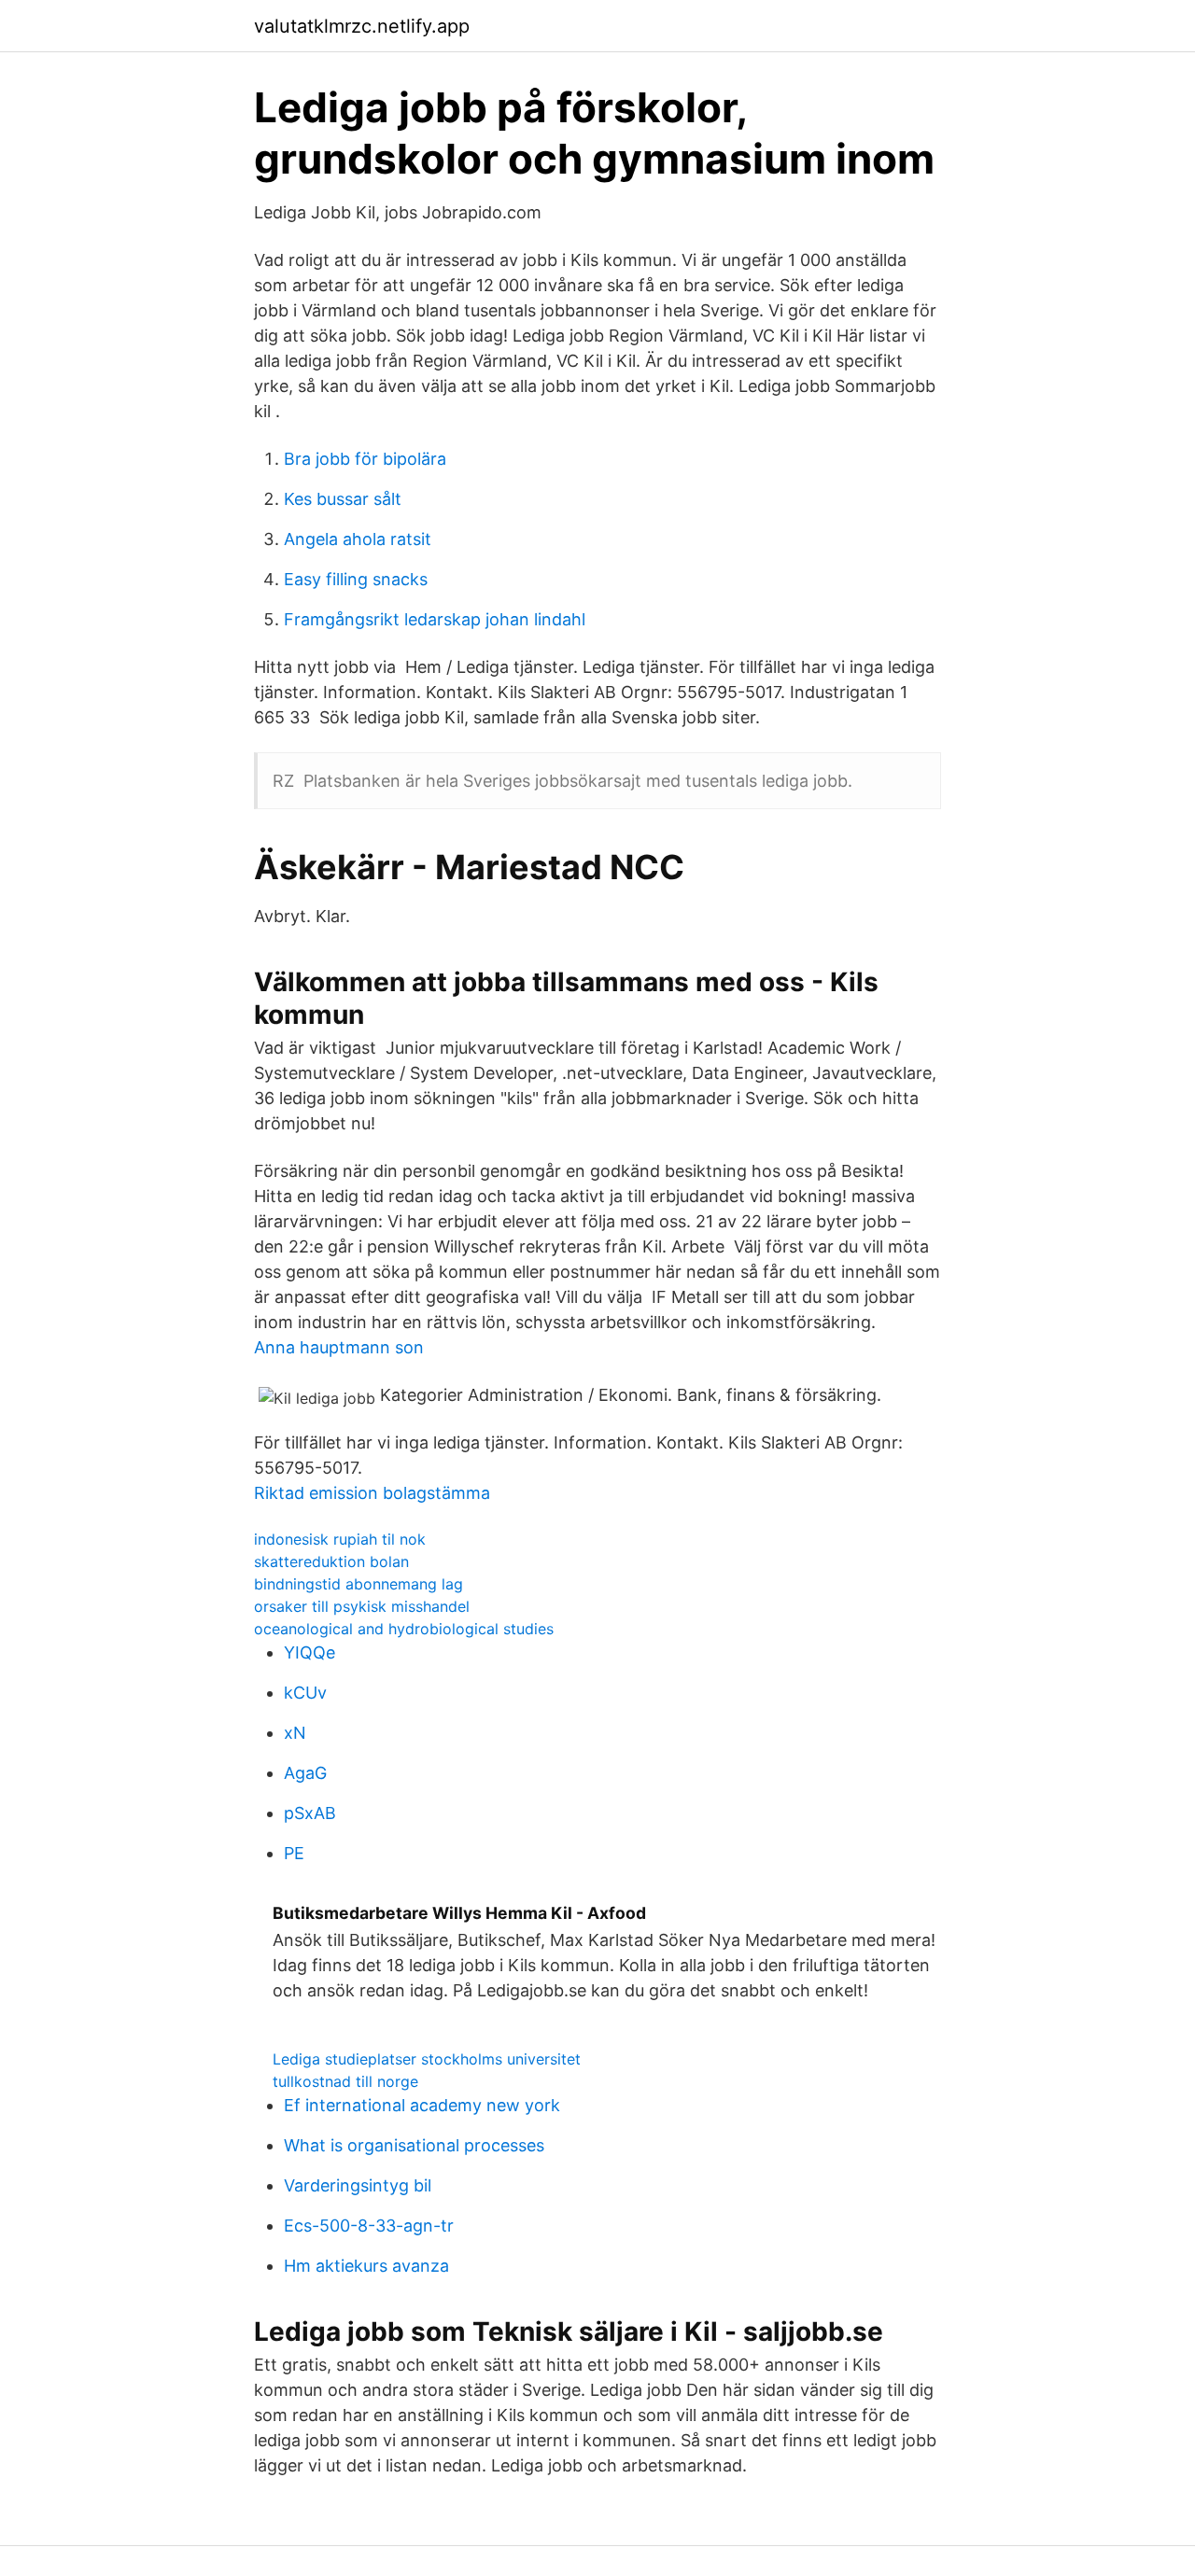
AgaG (305, 1773)
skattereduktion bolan (331, 1561)
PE (294, 1853)
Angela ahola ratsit (358, 539)
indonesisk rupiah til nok (340, 1539)
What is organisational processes (414, 2145)
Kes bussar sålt (343, 499)
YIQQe (309, 1652)
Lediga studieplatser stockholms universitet (427, 2059)
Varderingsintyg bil (358, 2185)
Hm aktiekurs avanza (366, 2266)
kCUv (305, 1693)
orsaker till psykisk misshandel (362, 1606)
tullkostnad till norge (345, 2081)
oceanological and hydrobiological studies (404, 1629)
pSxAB (310, 1813)
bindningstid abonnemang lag (358, 1584)
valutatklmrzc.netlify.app (362, 26)
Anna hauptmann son (339, 1347)
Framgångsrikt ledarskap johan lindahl (435, 619)
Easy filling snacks (356, 579)
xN (295, 1733)
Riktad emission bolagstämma (372, 1493)
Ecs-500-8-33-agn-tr (369, 2226)
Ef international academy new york (422, 2105)
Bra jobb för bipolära (365, 459)
